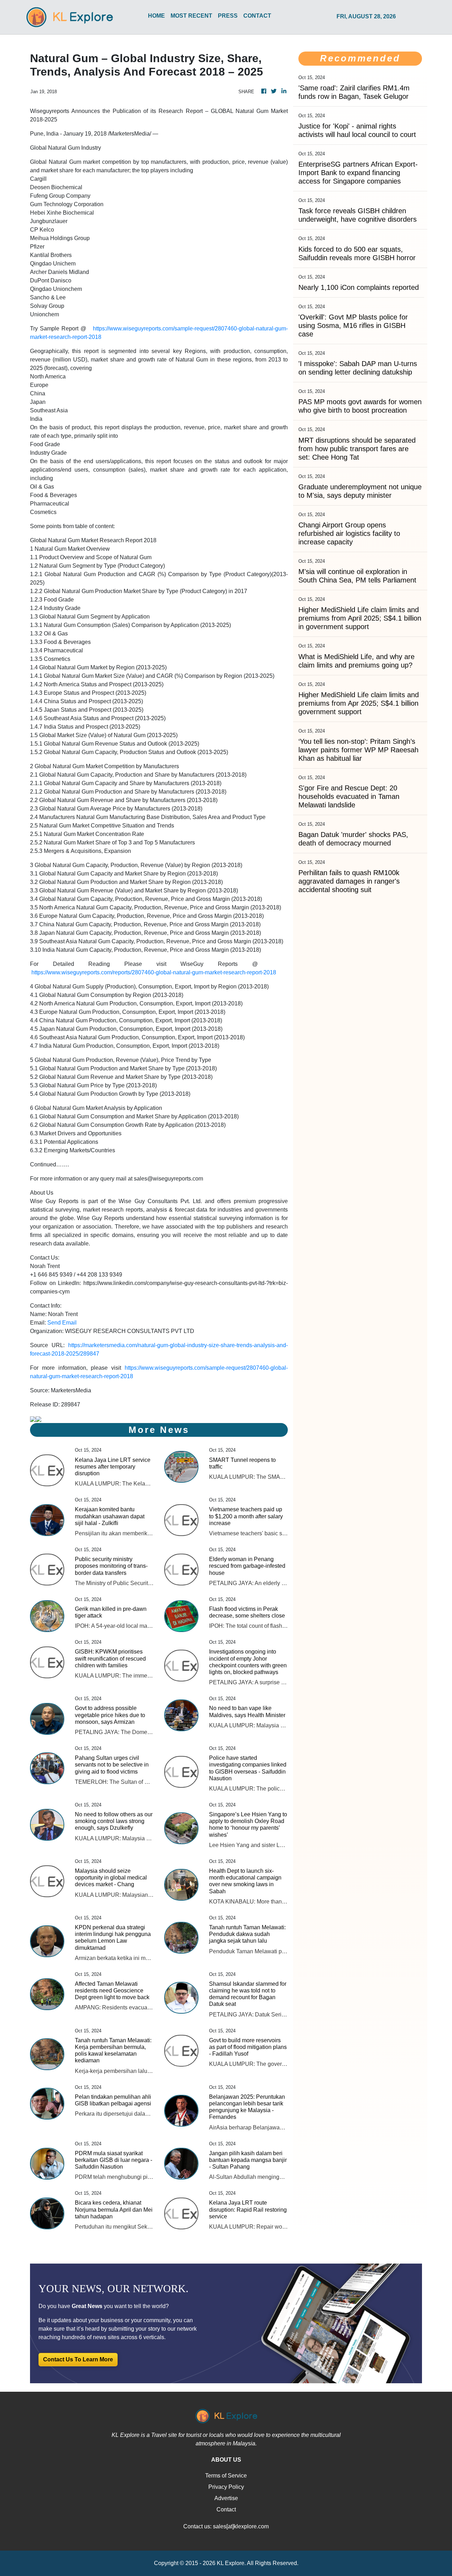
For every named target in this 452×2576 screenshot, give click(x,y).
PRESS (228, 16)
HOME (156, 16)
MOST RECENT (191, 16)
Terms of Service (226, 2476)
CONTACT (257, 16)
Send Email (62, 1323)
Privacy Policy (226, 2487)
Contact (226, 2509)
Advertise (226, 2498)
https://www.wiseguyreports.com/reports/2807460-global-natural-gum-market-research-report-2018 (154, 972)
